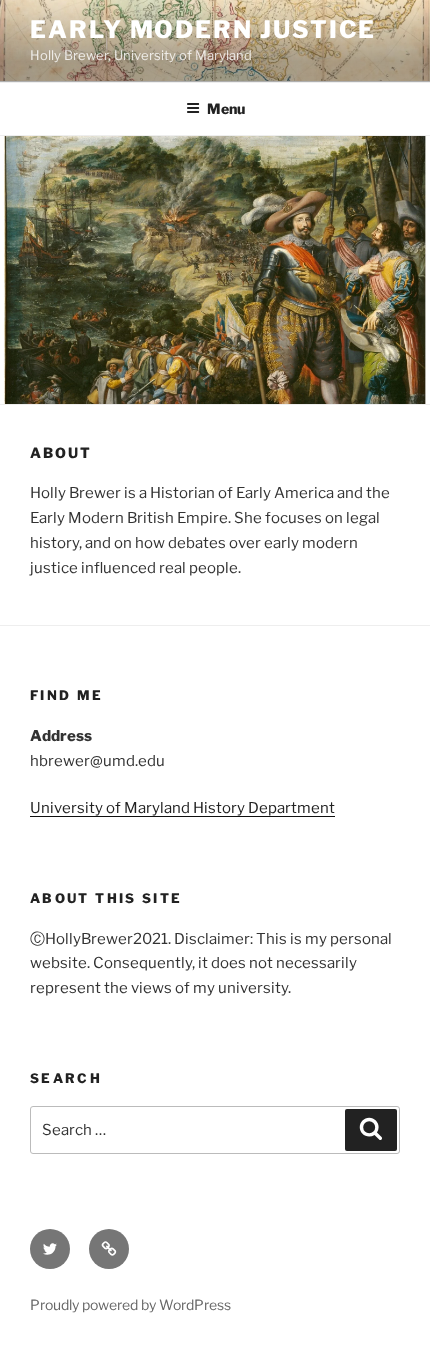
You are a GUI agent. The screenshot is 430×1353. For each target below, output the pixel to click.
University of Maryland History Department (182, 808)
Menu (226, 108)
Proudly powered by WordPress (130, 1304)
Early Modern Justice (203, 29)
